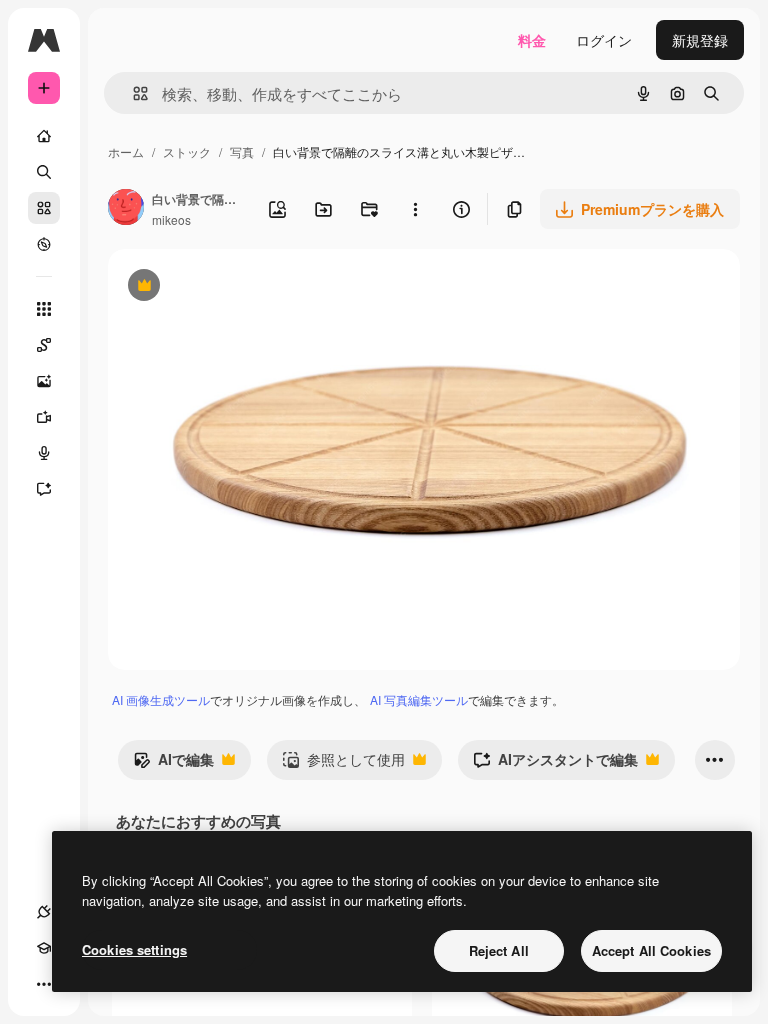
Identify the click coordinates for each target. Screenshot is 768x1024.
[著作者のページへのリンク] (126, 209)
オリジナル (245, 287)
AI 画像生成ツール (161, 699)
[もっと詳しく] (44, 244)
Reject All (499, 950)
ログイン (604, 40)
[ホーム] (44, 136)
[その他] (44, 984)
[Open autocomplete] (132, 93)
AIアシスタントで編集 (555, 764)
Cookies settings (134, 949)
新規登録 (700, 40)
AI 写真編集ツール (419, 699)
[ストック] (44, 208)
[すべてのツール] (44, 309)
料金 (532, 40)
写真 (242, 151)
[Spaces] (44, 345)
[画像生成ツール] (44, 381)
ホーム (126, 151)
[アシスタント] (44, 489)
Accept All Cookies (651, 950)
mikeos (171, 219)
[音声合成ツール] (44, 453)
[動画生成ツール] (44, 417)
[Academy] (44, 948)
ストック (187, 151)
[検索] (44, 172)
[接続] (44, 912)
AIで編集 (173, 764)
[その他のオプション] (415, 209)
